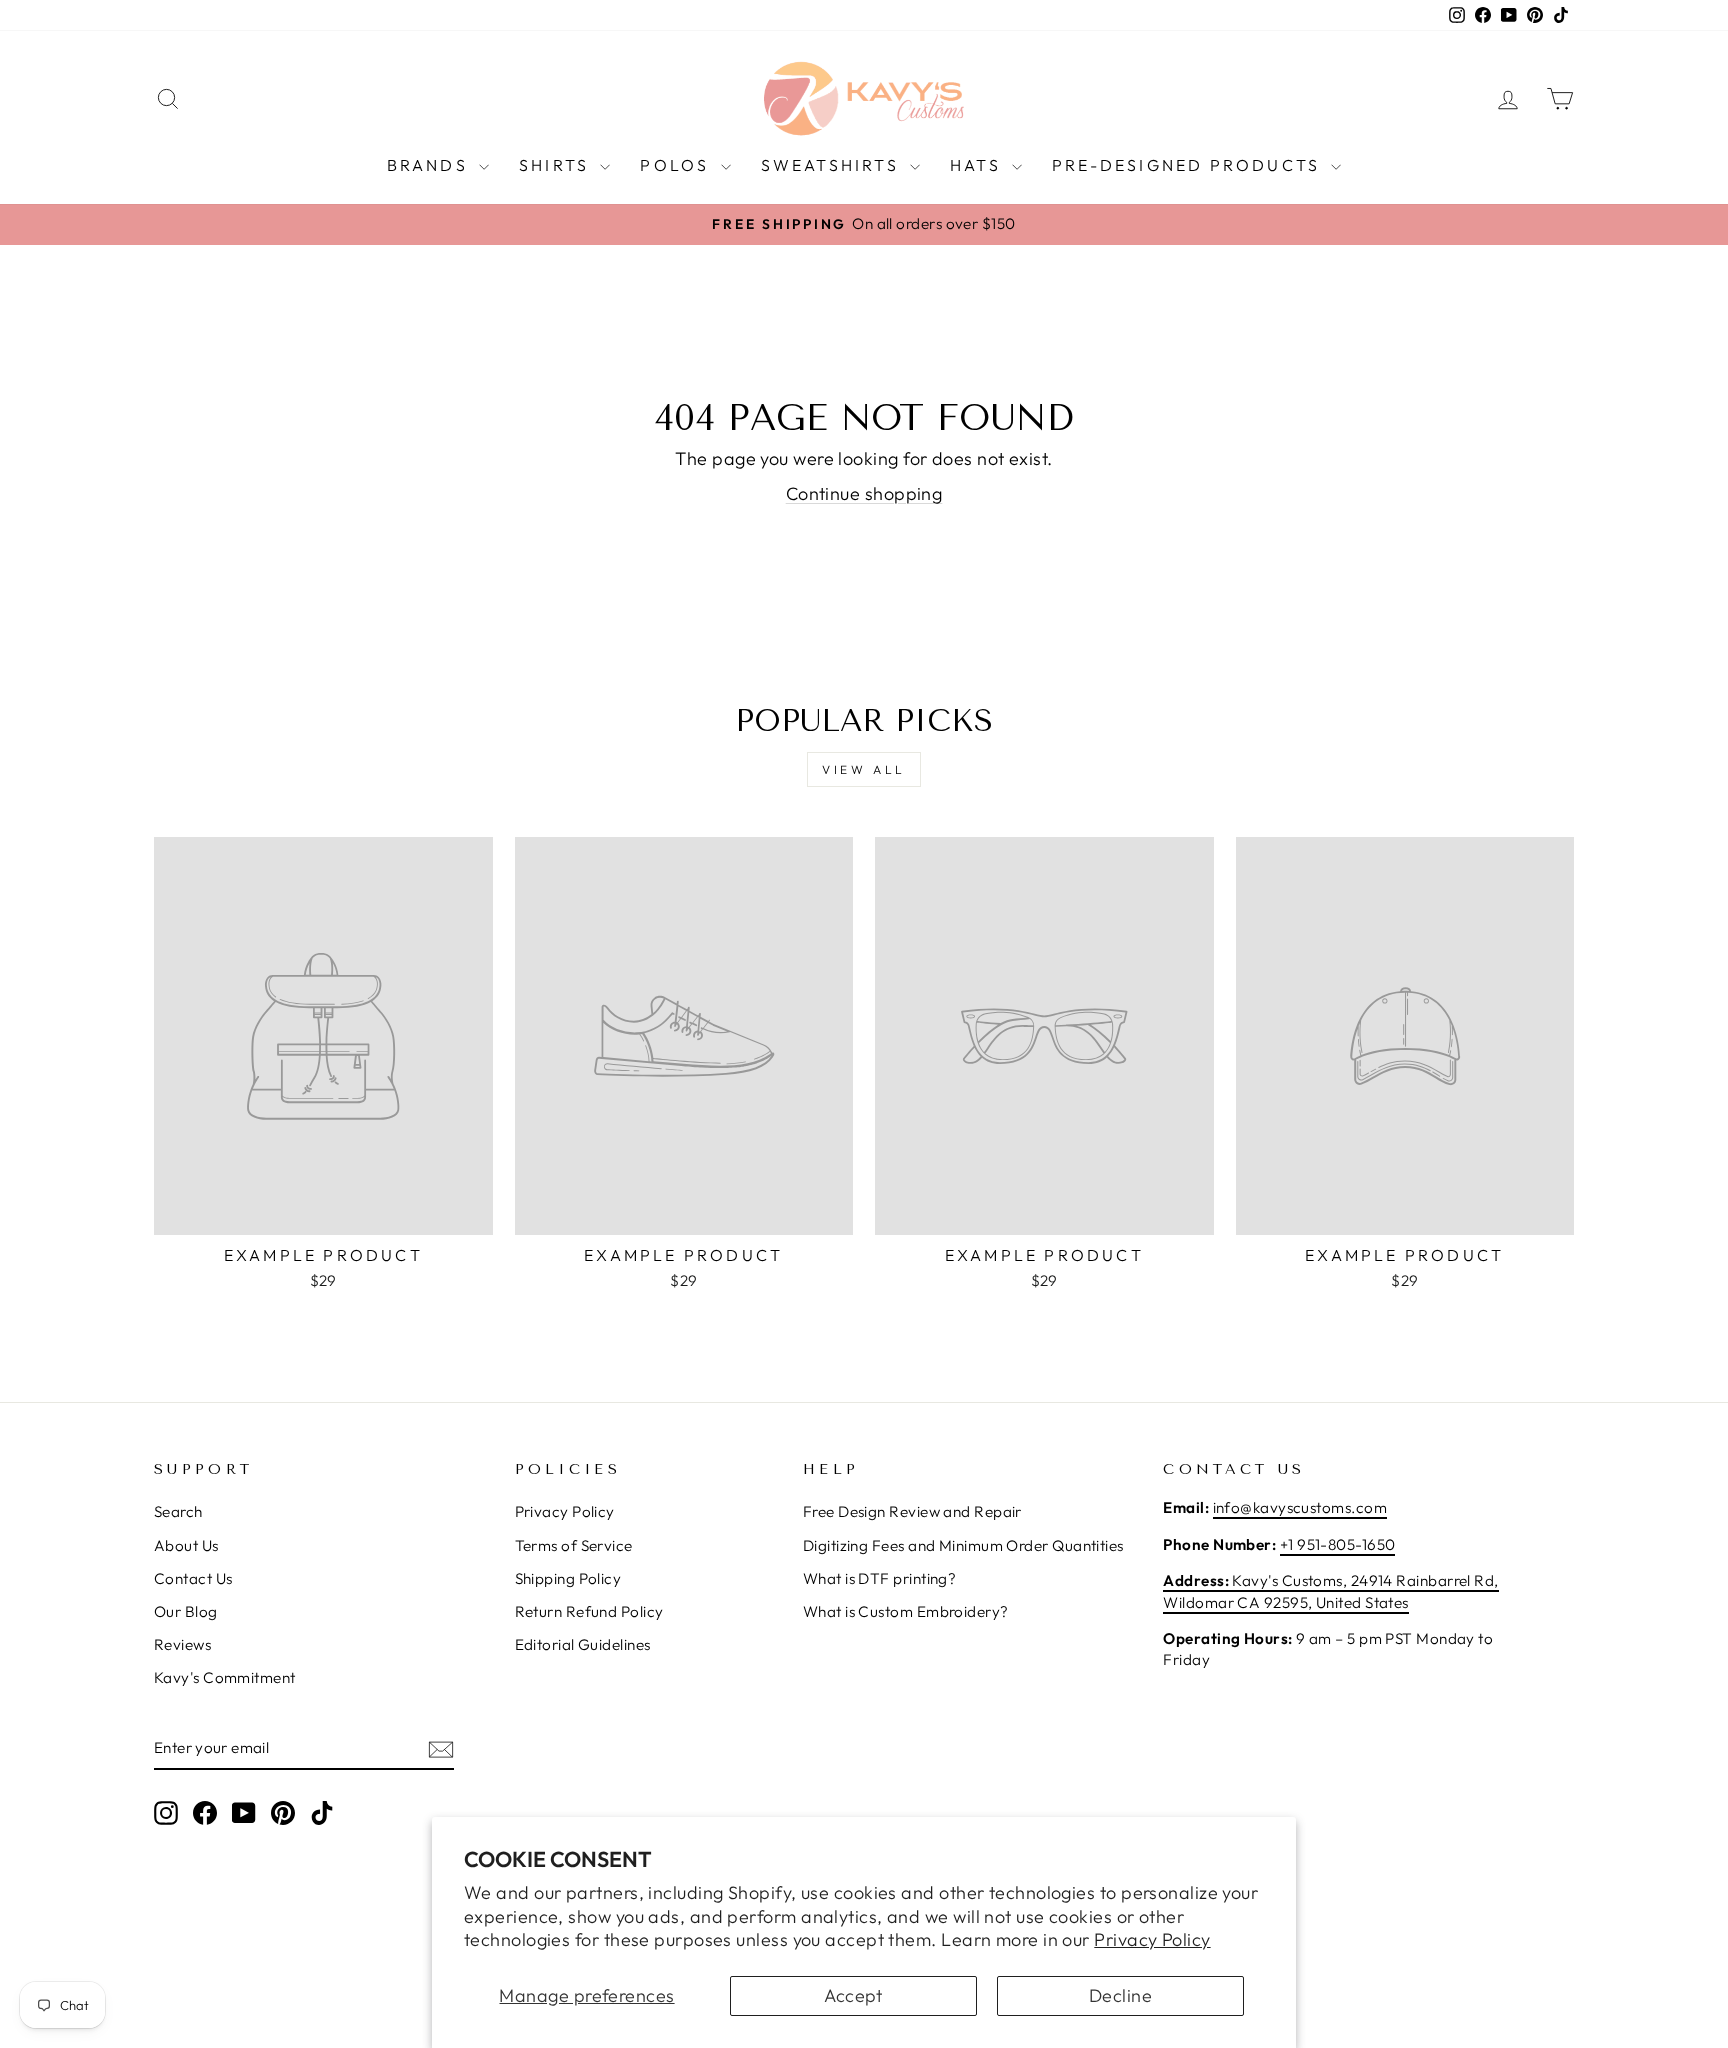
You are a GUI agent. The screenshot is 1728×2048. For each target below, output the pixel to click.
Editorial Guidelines (583, 1644)
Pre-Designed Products (1189, 165)
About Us (186, 1545)
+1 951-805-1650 (1338, 1544)
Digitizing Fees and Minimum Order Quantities (963, 1545)
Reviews (182, 1644)
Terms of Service (574, 1545)
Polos (677, 165)
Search (178, 1511)
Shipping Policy (568, 1578)
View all (864, 769)
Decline (1120, 1995)
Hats (978, 165)
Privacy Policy (1152, 1939)
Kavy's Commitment (225, 1677)
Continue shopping (864, 493)
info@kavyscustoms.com (1300, 1507)
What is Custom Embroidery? (906, 1611)
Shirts (557, 165)
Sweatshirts (833, 165)
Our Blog (186, 1611)
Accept (853, 1995)
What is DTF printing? (879, 1578)
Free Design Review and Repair (912, 1511)
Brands (430, 165)
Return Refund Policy (589, 1611)
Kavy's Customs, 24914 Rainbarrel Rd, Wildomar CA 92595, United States (1330, 1591)
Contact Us (193, 1578)
